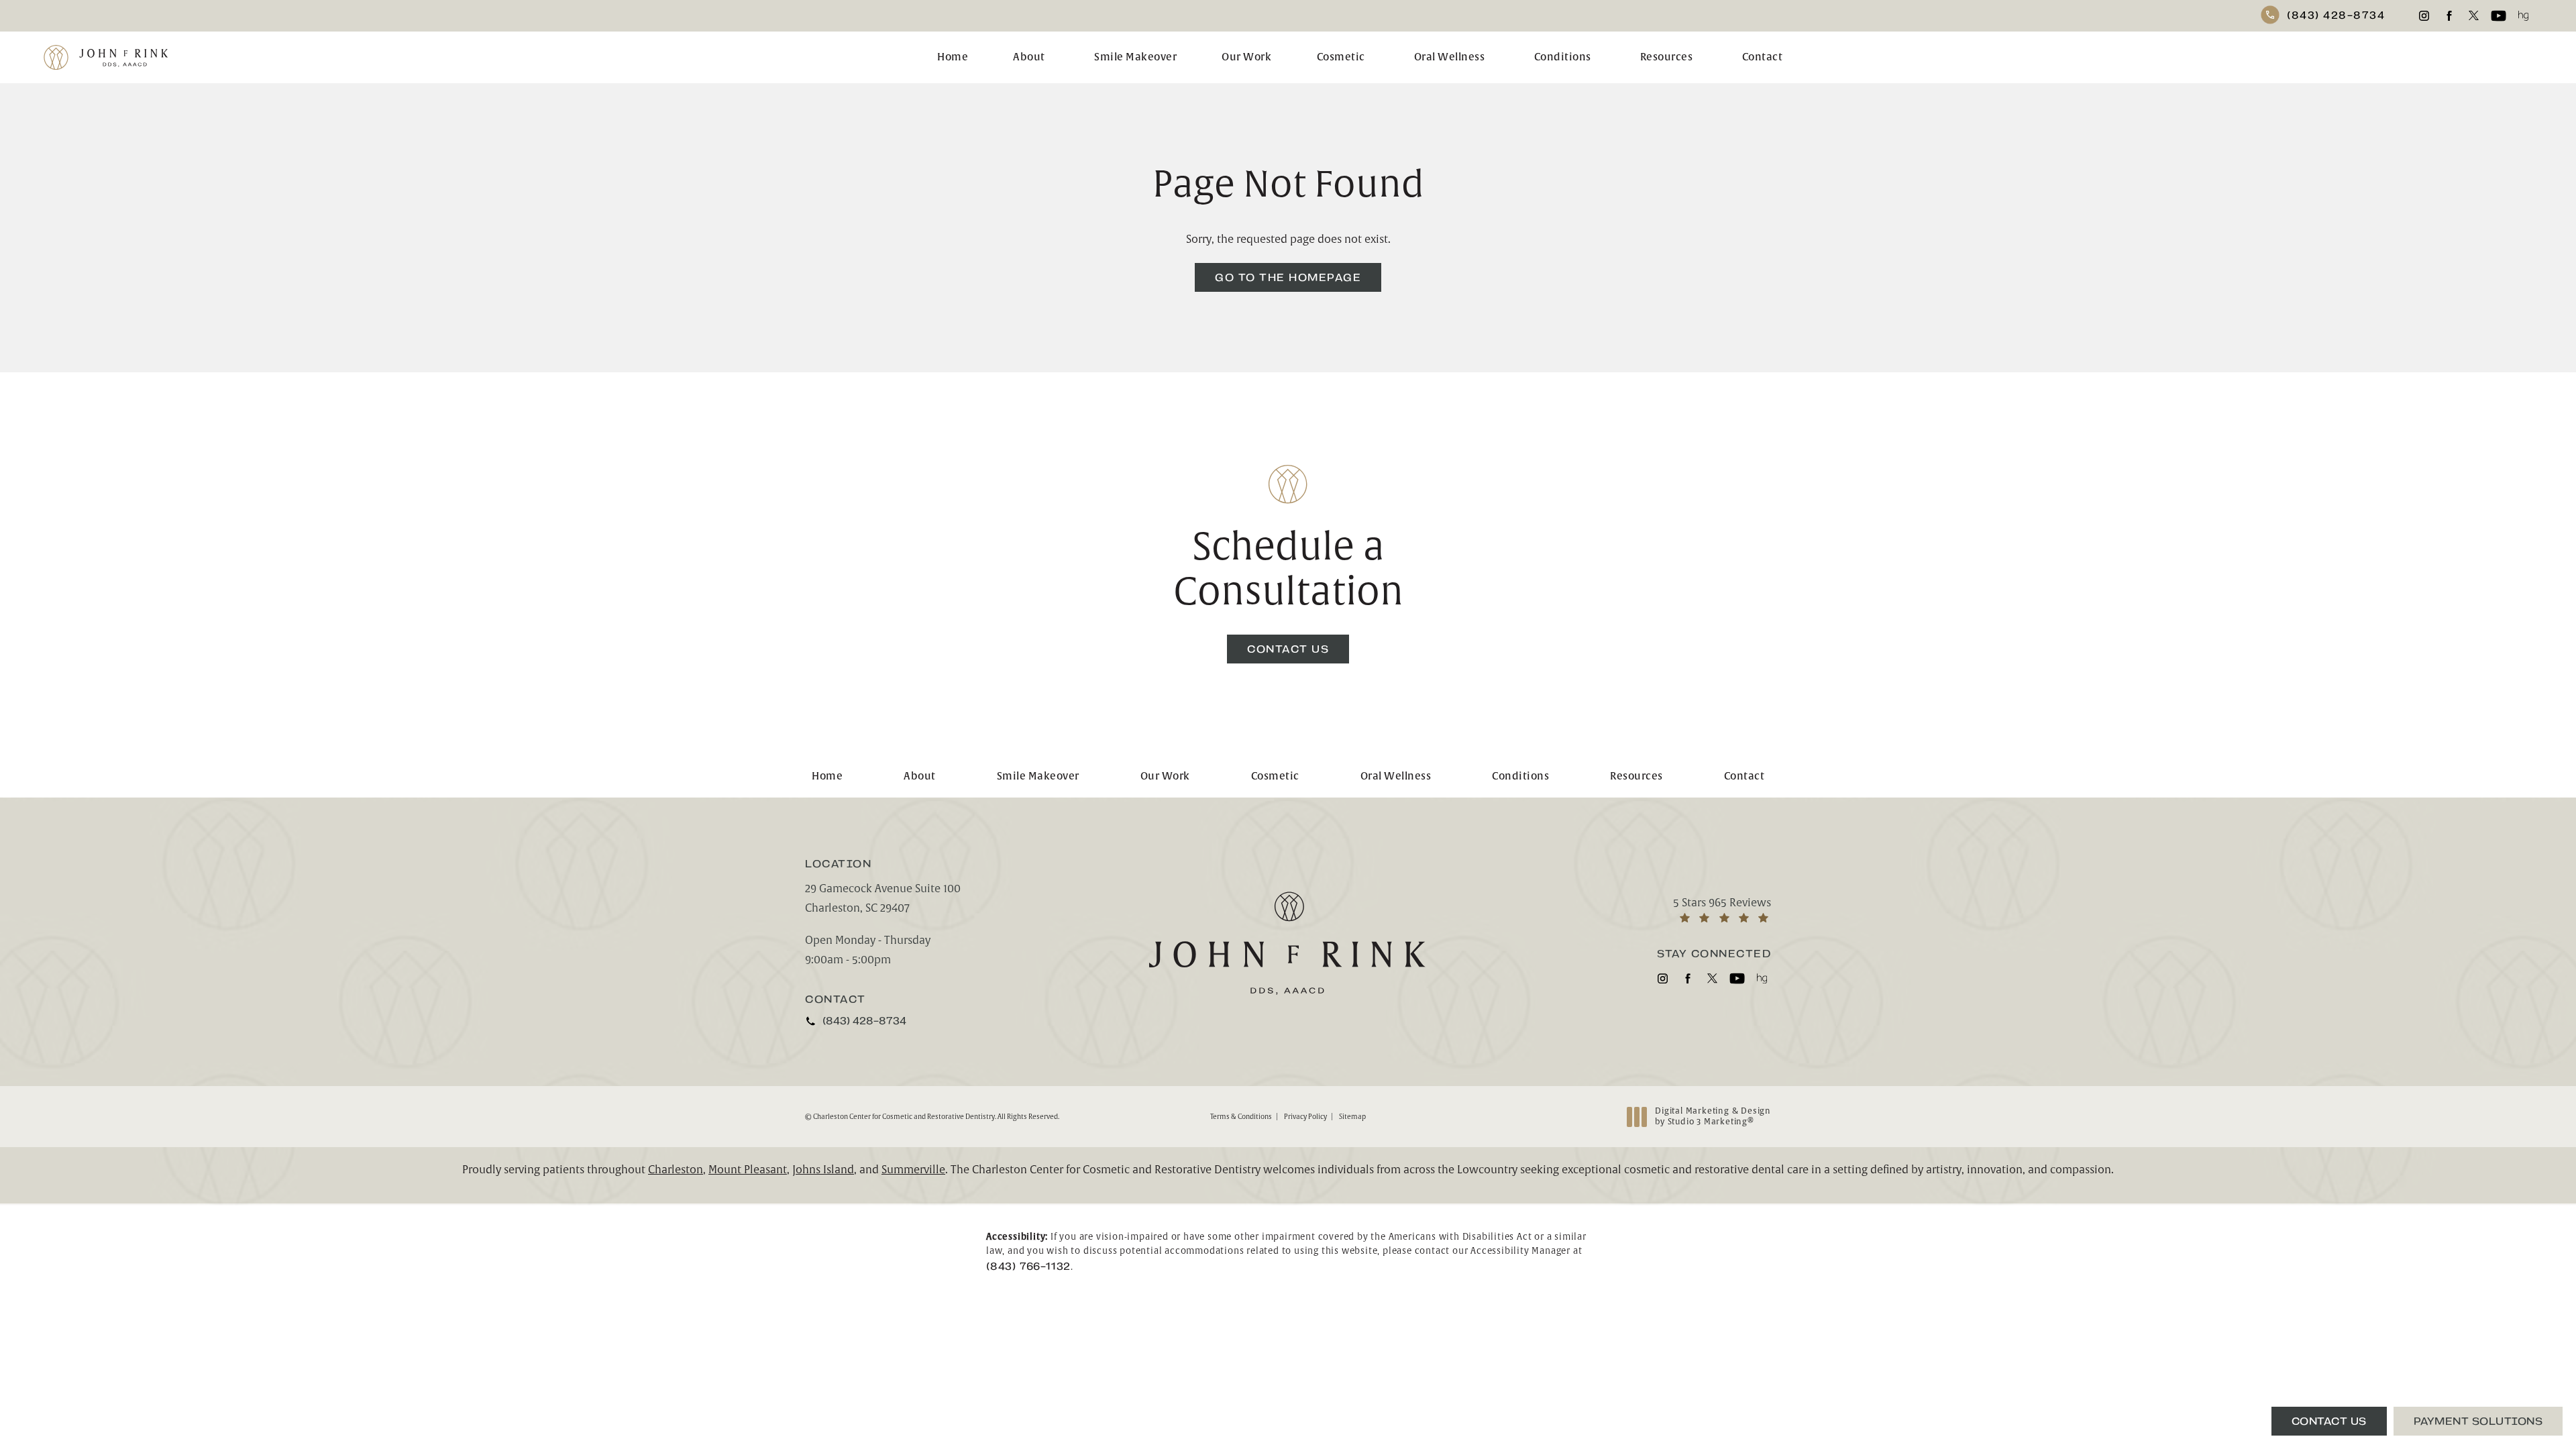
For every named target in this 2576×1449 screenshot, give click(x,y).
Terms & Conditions (1241, 1117)
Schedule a (1288, 570)
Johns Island (823, 1170)
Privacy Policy (1305, 1117)
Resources (1667, 57)
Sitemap (1352, 1117)
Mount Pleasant (748, 1170)
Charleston (676, 1170)
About (1029, 57)
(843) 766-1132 (1028, 1266)
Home (953, 57)
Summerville (913, 1170)
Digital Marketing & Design (1713, 1117)
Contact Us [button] (2329, 1421)
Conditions (1563, 57)
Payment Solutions (2478, 1421)
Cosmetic (1341, 57)
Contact (1763, 57)
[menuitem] (2424, 16)
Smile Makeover (1135, 57)
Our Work (1246, 57)
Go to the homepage (1288, 277)
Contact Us (1288, 649)
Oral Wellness (1450, 57)
